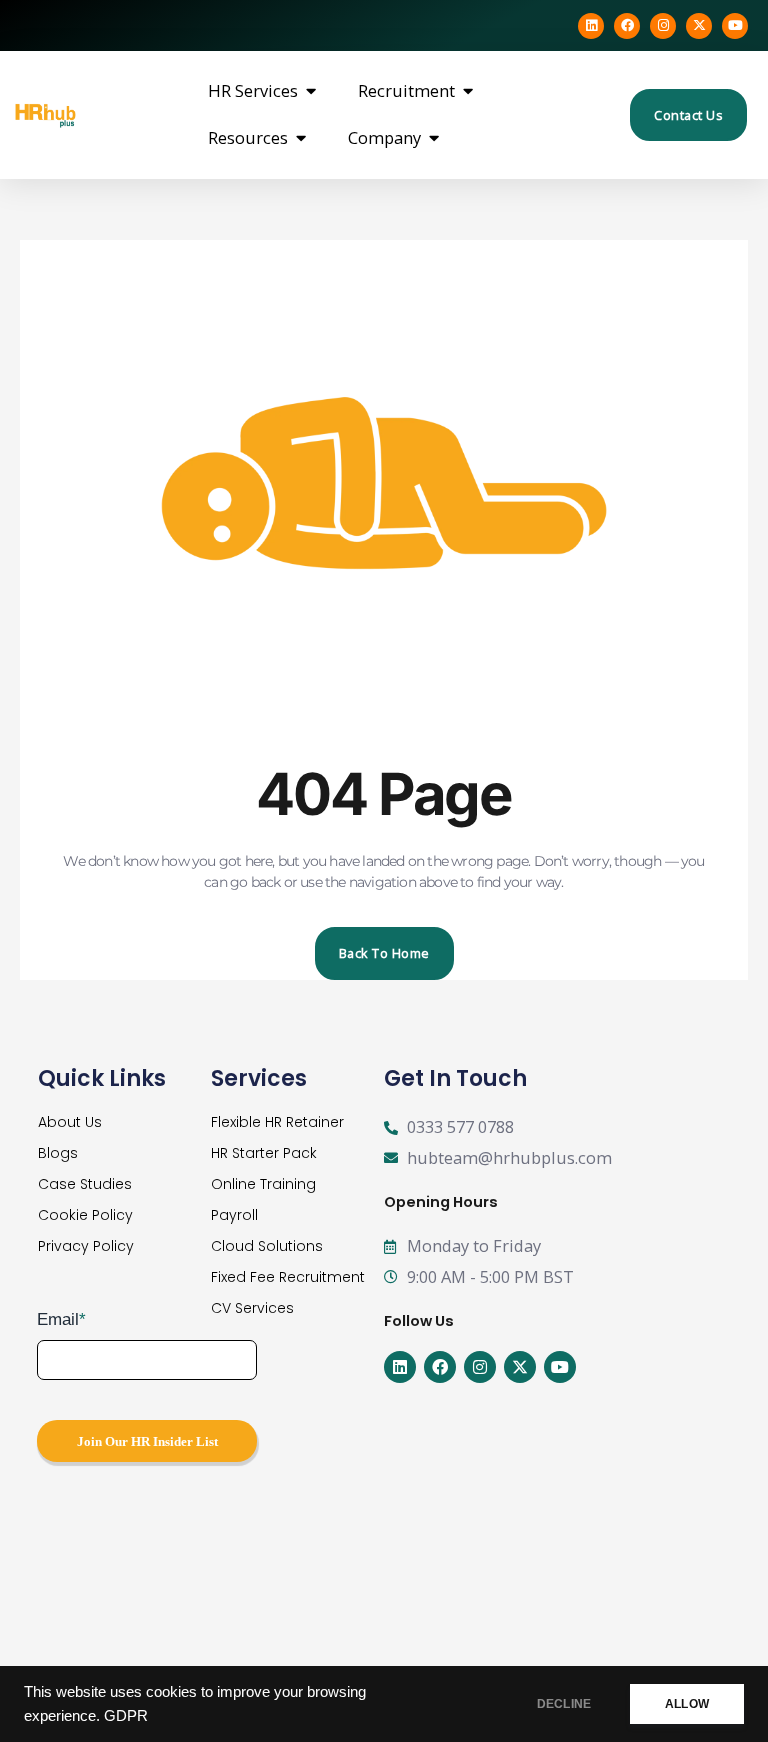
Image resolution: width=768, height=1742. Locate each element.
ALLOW (687, 1704)
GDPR (126, 1716)
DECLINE (564, 1704)
